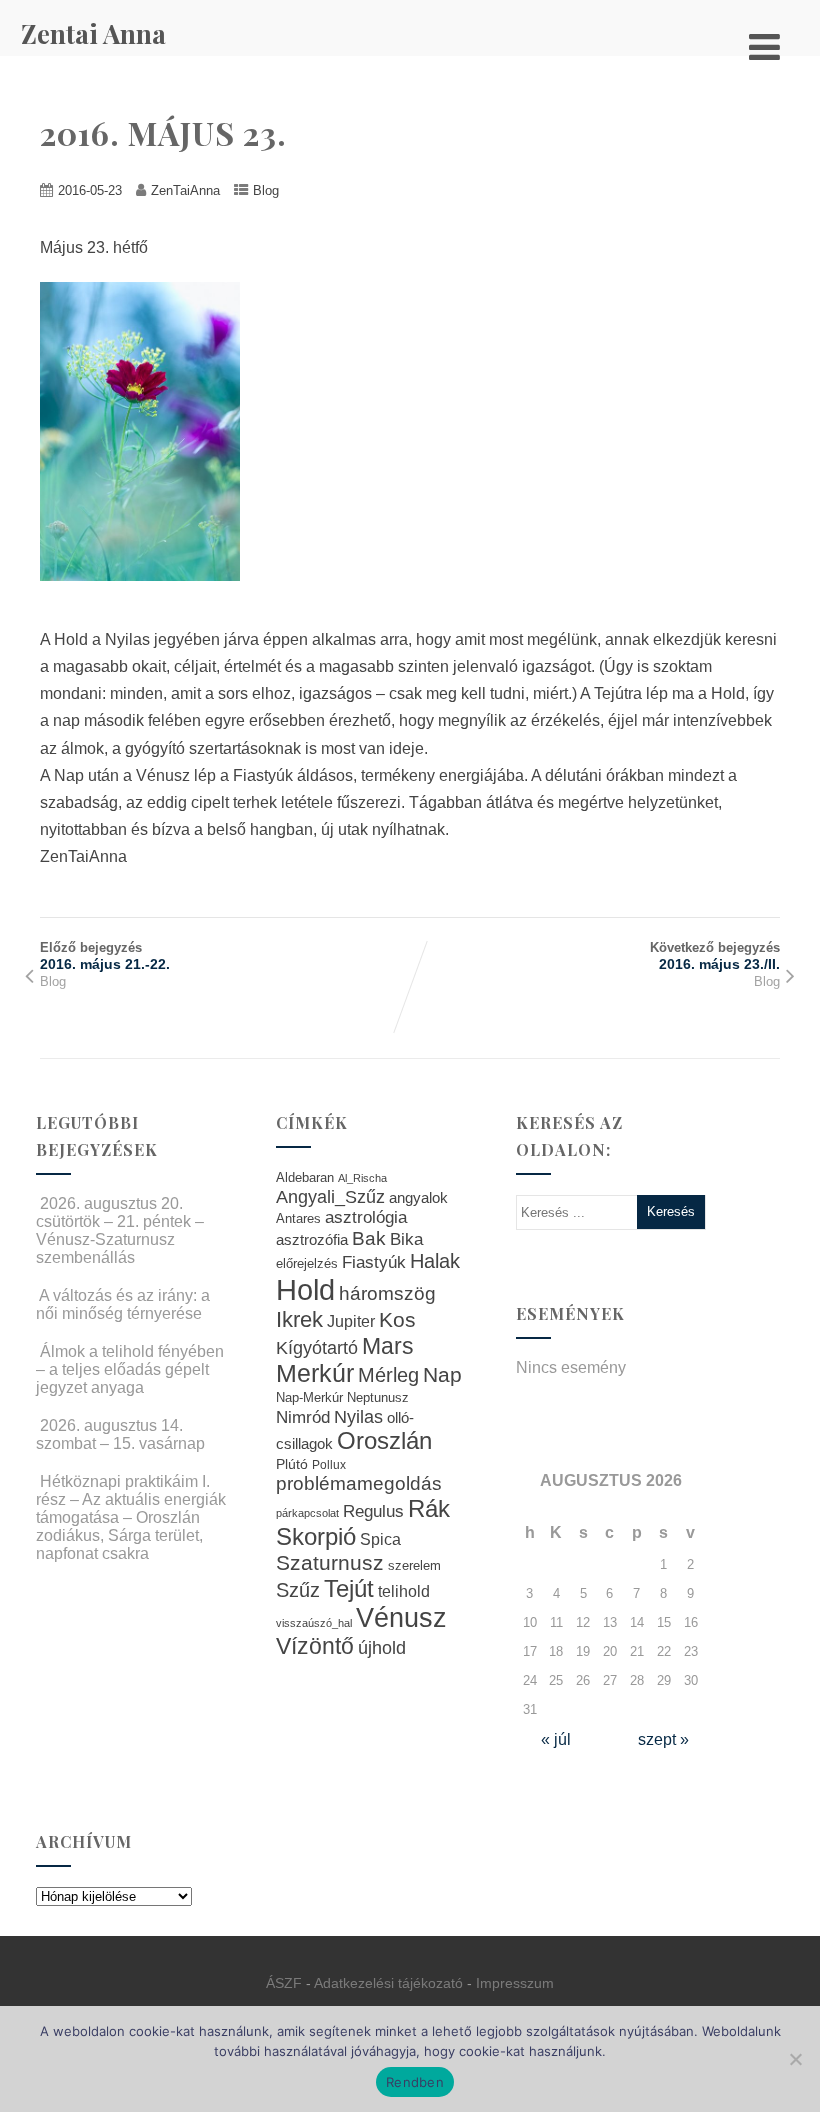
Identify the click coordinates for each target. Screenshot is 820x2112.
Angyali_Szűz (330, 1196)
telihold (404, 1591)
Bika (406, 1239)
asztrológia (366, 1217)
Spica (380, 1539)
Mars (388, 1346)
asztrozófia (312, 1240)
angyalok (418, 1197)
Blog (266, 190)
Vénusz (401, 1618)
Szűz (298, 1590)
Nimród (303, 1417)
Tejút (349, 1588)
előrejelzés (307, 1263)
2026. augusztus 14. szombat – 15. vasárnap (120, 1434)
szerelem (414, 1566)
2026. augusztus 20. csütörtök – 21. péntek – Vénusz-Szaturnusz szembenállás (120, 1230)
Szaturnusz (330, 1562)
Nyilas (358, 1416)
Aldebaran (305, 1178)
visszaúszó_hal (314, 1623)
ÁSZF (284, 1983)
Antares (298, 1218)
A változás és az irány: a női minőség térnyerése (123, 1304)
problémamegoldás (359, 1483)
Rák (429, 1508)
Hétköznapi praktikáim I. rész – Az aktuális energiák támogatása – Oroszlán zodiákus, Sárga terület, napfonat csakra (131, 1517)
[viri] (150, 595)
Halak (435, 1261)
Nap (442, 1374)
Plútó (292, 1464)
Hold (305, 1289)
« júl (556, 1739)
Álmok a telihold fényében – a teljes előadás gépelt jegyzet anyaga (130, 1369)
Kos (397, 1319)
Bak (369, 1238)
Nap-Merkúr (309, 1398)
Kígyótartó (317, 1348)
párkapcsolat (307, 1513)
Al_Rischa (362, 1178)
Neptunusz (378, 1398)
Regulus (373, 1511)
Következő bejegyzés (715, 956)
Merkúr (315, 1373)
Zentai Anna (93, 33)
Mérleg (388, 1375)
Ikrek (299, 1319)
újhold (382, 1648)
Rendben (415, 2082)
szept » (663, 1739)
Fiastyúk (374, 1262)
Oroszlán (384, 1441)
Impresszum (515, 1983)
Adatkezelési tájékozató (388, 1983)
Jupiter (351, 1321)
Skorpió (316, 1536)
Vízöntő (315, 1646)
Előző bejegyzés (105, 956)
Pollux (329, 1464)
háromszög (387, 1293)
